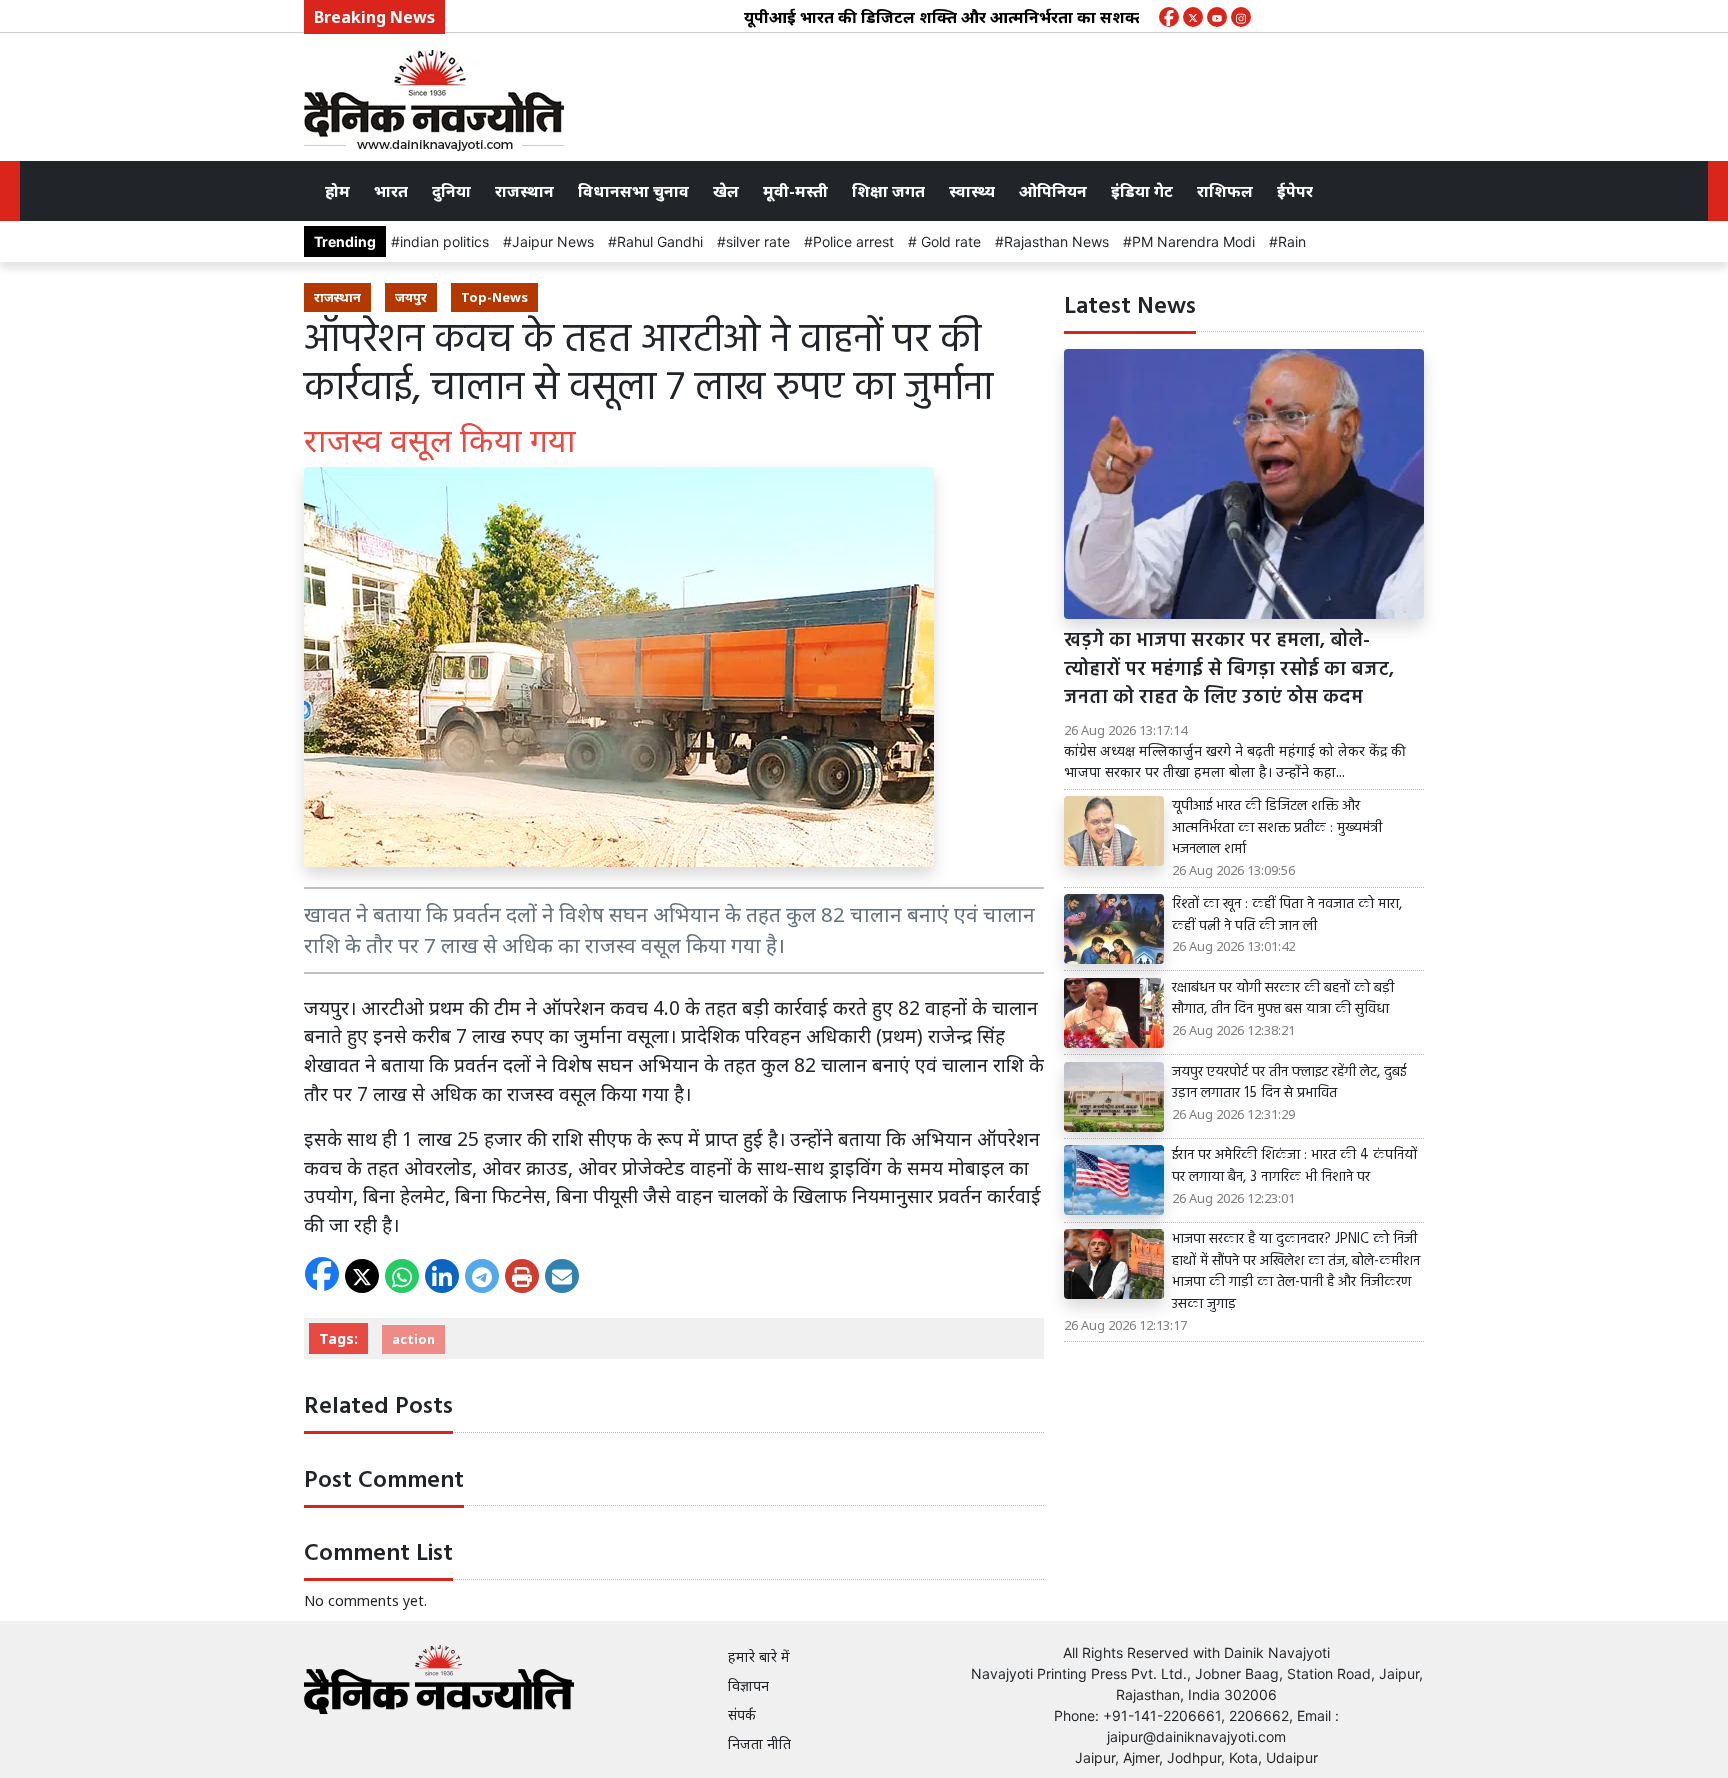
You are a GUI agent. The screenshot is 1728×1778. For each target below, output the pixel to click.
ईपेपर (1295, 191)
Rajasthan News (1056, 241)
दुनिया (451, 191)
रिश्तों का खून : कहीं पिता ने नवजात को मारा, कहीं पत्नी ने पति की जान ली (1287, 915)
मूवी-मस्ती (795, 191)
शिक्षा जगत (888, 191)
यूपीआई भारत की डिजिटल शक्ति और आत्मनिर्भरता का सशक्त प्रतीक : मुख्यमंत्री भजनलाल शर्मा (1011, 17)
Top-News (494, 297)
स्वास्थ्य (972, 191)
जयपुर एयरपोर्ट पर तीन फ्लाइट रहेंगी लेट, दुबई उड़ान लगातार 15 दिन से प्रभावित (1289, 1083)
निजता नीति (759, 1743)
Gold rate (949, 241)
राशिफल (1225, 191)
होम (337, 191)
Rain (1292, 241)
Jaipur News (553, 241)
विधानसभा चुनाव (633, 191)
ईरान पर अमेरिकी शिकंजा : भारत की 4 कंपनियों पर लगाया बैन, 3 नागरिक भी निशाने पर (1294, 1166)
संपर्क (742, 1714)
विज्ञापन (748, 1685)
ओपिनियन (1053, 191)
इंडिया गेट (1142, 191)
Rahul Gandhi (660, 241)
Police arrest (853, 241)
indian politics (444, 241)
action (413, 1339)
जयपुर (411, 297)
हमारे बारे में (759, 1656)
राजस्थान (524, 191)
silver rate (758, 241)
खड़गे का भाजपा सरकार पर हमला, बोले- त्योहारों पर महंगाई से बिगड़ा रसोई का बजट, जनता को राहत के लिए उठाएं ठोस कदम (1229, 670)
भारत (391, 191)
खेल (726, 191)
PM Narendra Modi (1193, 241)
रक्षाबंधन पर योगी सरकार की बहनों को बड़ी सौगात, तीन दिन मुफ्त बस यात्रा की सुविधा (1283, 999)
